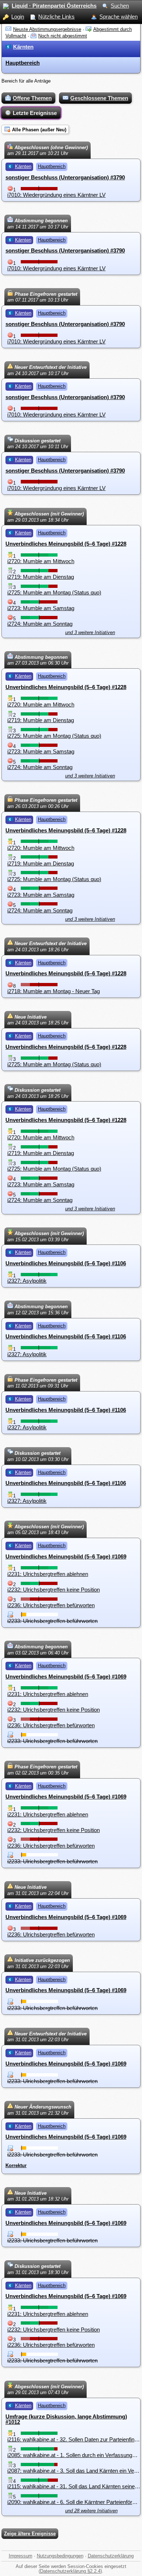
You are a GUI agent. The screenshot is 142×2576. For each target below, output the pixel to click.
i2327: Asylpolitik (27, 1281)
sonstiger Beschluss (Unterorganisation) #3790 (65, 177)
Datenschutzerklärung (111, 2556)
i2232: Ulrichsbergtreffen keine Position (54, 1590)
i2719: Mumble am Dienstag (41, 577)
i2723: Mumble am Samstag (41, 608)
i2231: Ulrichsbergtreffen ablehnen (48, 1574)
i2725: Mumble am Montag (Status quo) (54, 592)
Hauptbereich (23, 63)
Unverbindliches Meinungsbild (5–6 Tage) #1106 (66, 1263)
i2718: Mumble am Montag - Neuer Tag (54, 991)
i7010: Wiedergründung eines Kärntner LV (56, 195)
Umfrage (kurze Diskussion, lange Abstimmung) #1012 (66, 2419)
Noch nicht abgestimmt (63, 36)
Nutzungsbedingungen (60, 2556)
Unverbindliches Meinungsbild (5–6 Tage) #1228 (66, 544)
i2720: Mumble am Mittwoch (41, 561)
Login (18, 17)
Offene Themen (32, 98)
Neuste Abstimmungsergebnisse (47, 29)
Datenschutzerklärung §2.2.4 (70, 2571)
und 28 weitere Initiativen (91, 2511)
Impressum (21, 2556)
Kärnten (23, 47)
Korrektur (16, 2165)
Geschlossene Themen (99, 98)
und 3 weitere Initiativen (90, 632)
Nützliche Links (56, 17)
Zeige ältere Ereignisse (30, 2534)
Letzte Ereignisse (35, 113)
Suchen (120, 6)
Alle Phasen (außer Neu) (39, 130)
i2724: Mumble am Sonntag (40, 624)
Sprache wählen (119, 17)
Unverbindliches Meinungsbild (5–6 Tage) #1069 (66, 1556)
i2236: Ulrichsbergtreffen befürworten (51, 1605)
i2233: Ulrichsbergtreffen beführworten (52, 1621)
